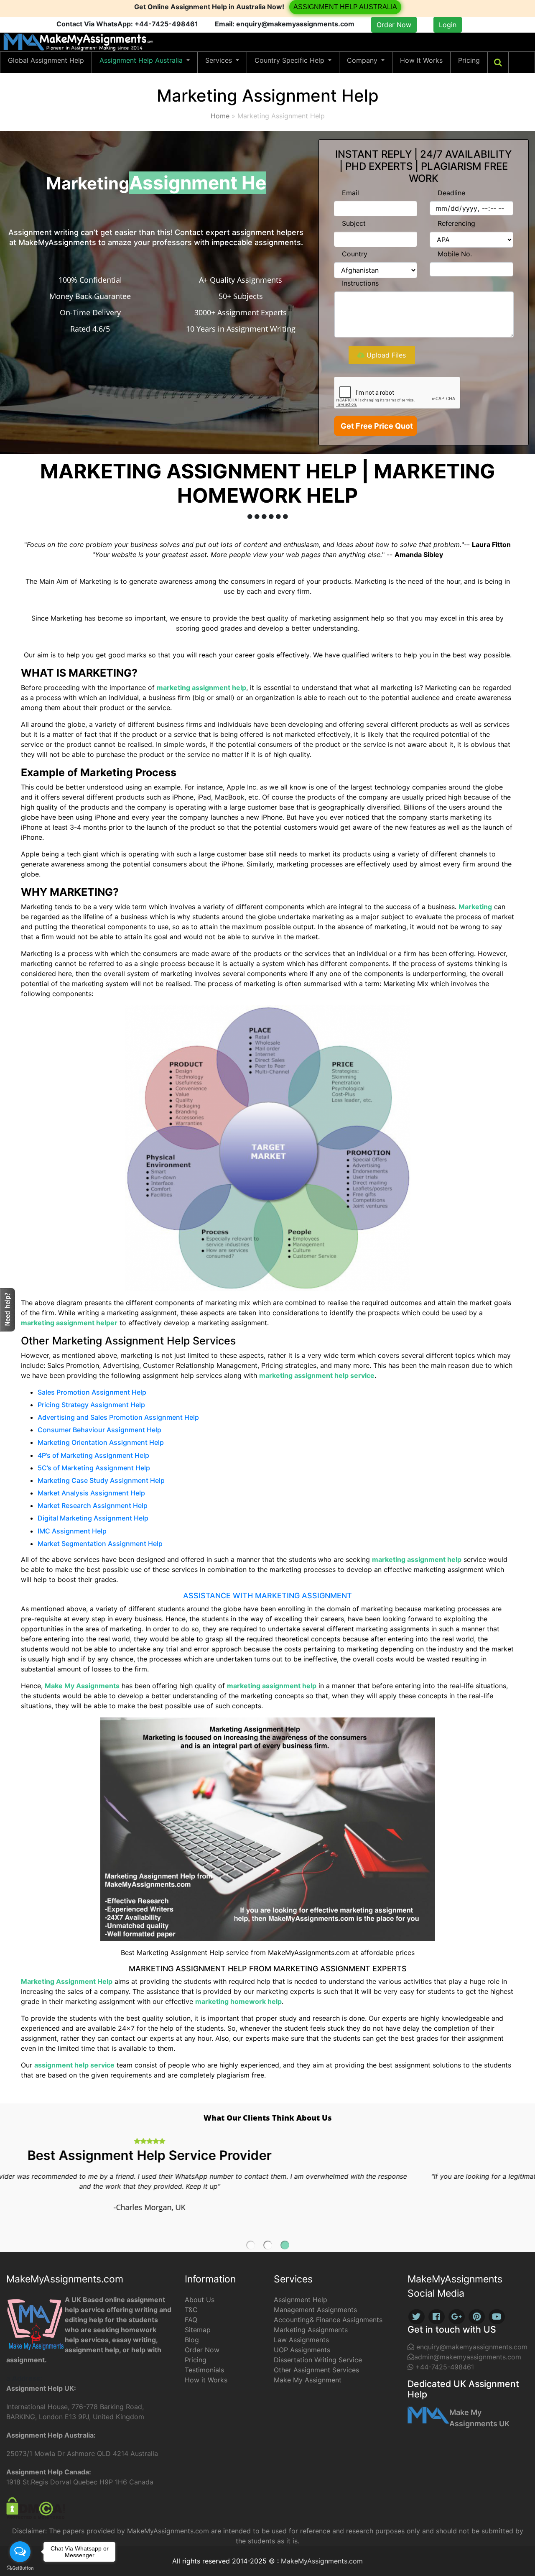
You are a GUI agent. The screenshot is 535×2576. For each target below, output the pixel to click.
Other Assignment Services (316, 2370)
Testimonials (204, 2370)
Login (448, 25)
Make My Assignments (82, 1686)
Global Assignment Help (46, 60)
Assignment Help (301, 2300)
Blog (192, 2340)
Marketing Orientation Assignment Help (101, 1442)
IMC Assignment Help (72, 1531)
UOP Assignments (302, 2350)
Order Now (394, 25)
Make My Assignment (308, 2380)
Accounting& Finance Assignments (328, 2320)
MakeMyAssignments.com (322, 2561)
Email (350, 193)
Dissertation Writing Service (318, 2360)
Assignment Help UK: (41, 2388)
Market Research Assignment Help (93, 1505)
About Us (200, 2300)
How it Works (206, 2380)
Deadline (451, 193)
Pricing (469, 60)
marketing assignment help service (317, 1375)
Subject (354, 223)
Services (220, 60)
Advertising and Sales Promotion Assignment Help (118, 1417)
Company (363, 60)
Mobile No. (455, 254)
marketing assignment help (201, 687)
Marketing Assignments (311, 2330)
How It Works (421, 60)
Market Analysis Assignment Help (91, 1493)
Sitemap (198, 2330)
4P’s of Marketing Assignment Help (93, 1455)
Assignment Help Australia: (51, 2435)
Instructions (360, 283)
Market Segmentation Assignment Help (100, 1544)
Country (355, 254)
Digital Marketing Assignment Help (93, 1518)
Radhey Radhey (471, 26)
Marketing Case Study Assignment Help (101, 1480)
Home (220, 116)
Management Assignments (315, 2310)
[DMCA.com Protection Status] (36, 2507)
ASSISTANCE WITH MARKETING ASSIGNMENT (267, 1596)
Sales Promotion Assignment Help (92, 1392)
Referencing (456, 223)
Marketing (475, 907)
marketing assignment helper (69, 1323)
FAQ (191, 2320)
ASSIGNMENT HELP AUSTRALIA (345, 7)
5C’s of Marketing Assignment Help (94, 1468)
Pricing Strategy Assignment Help (91, 1405)
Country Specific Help (290, 60)
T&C (191, 2310)
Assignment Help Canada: (49, 2472)
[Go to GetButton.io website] (20, 2568)
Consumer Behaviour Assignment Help (99, 1430)
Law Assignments (301, 2340)
